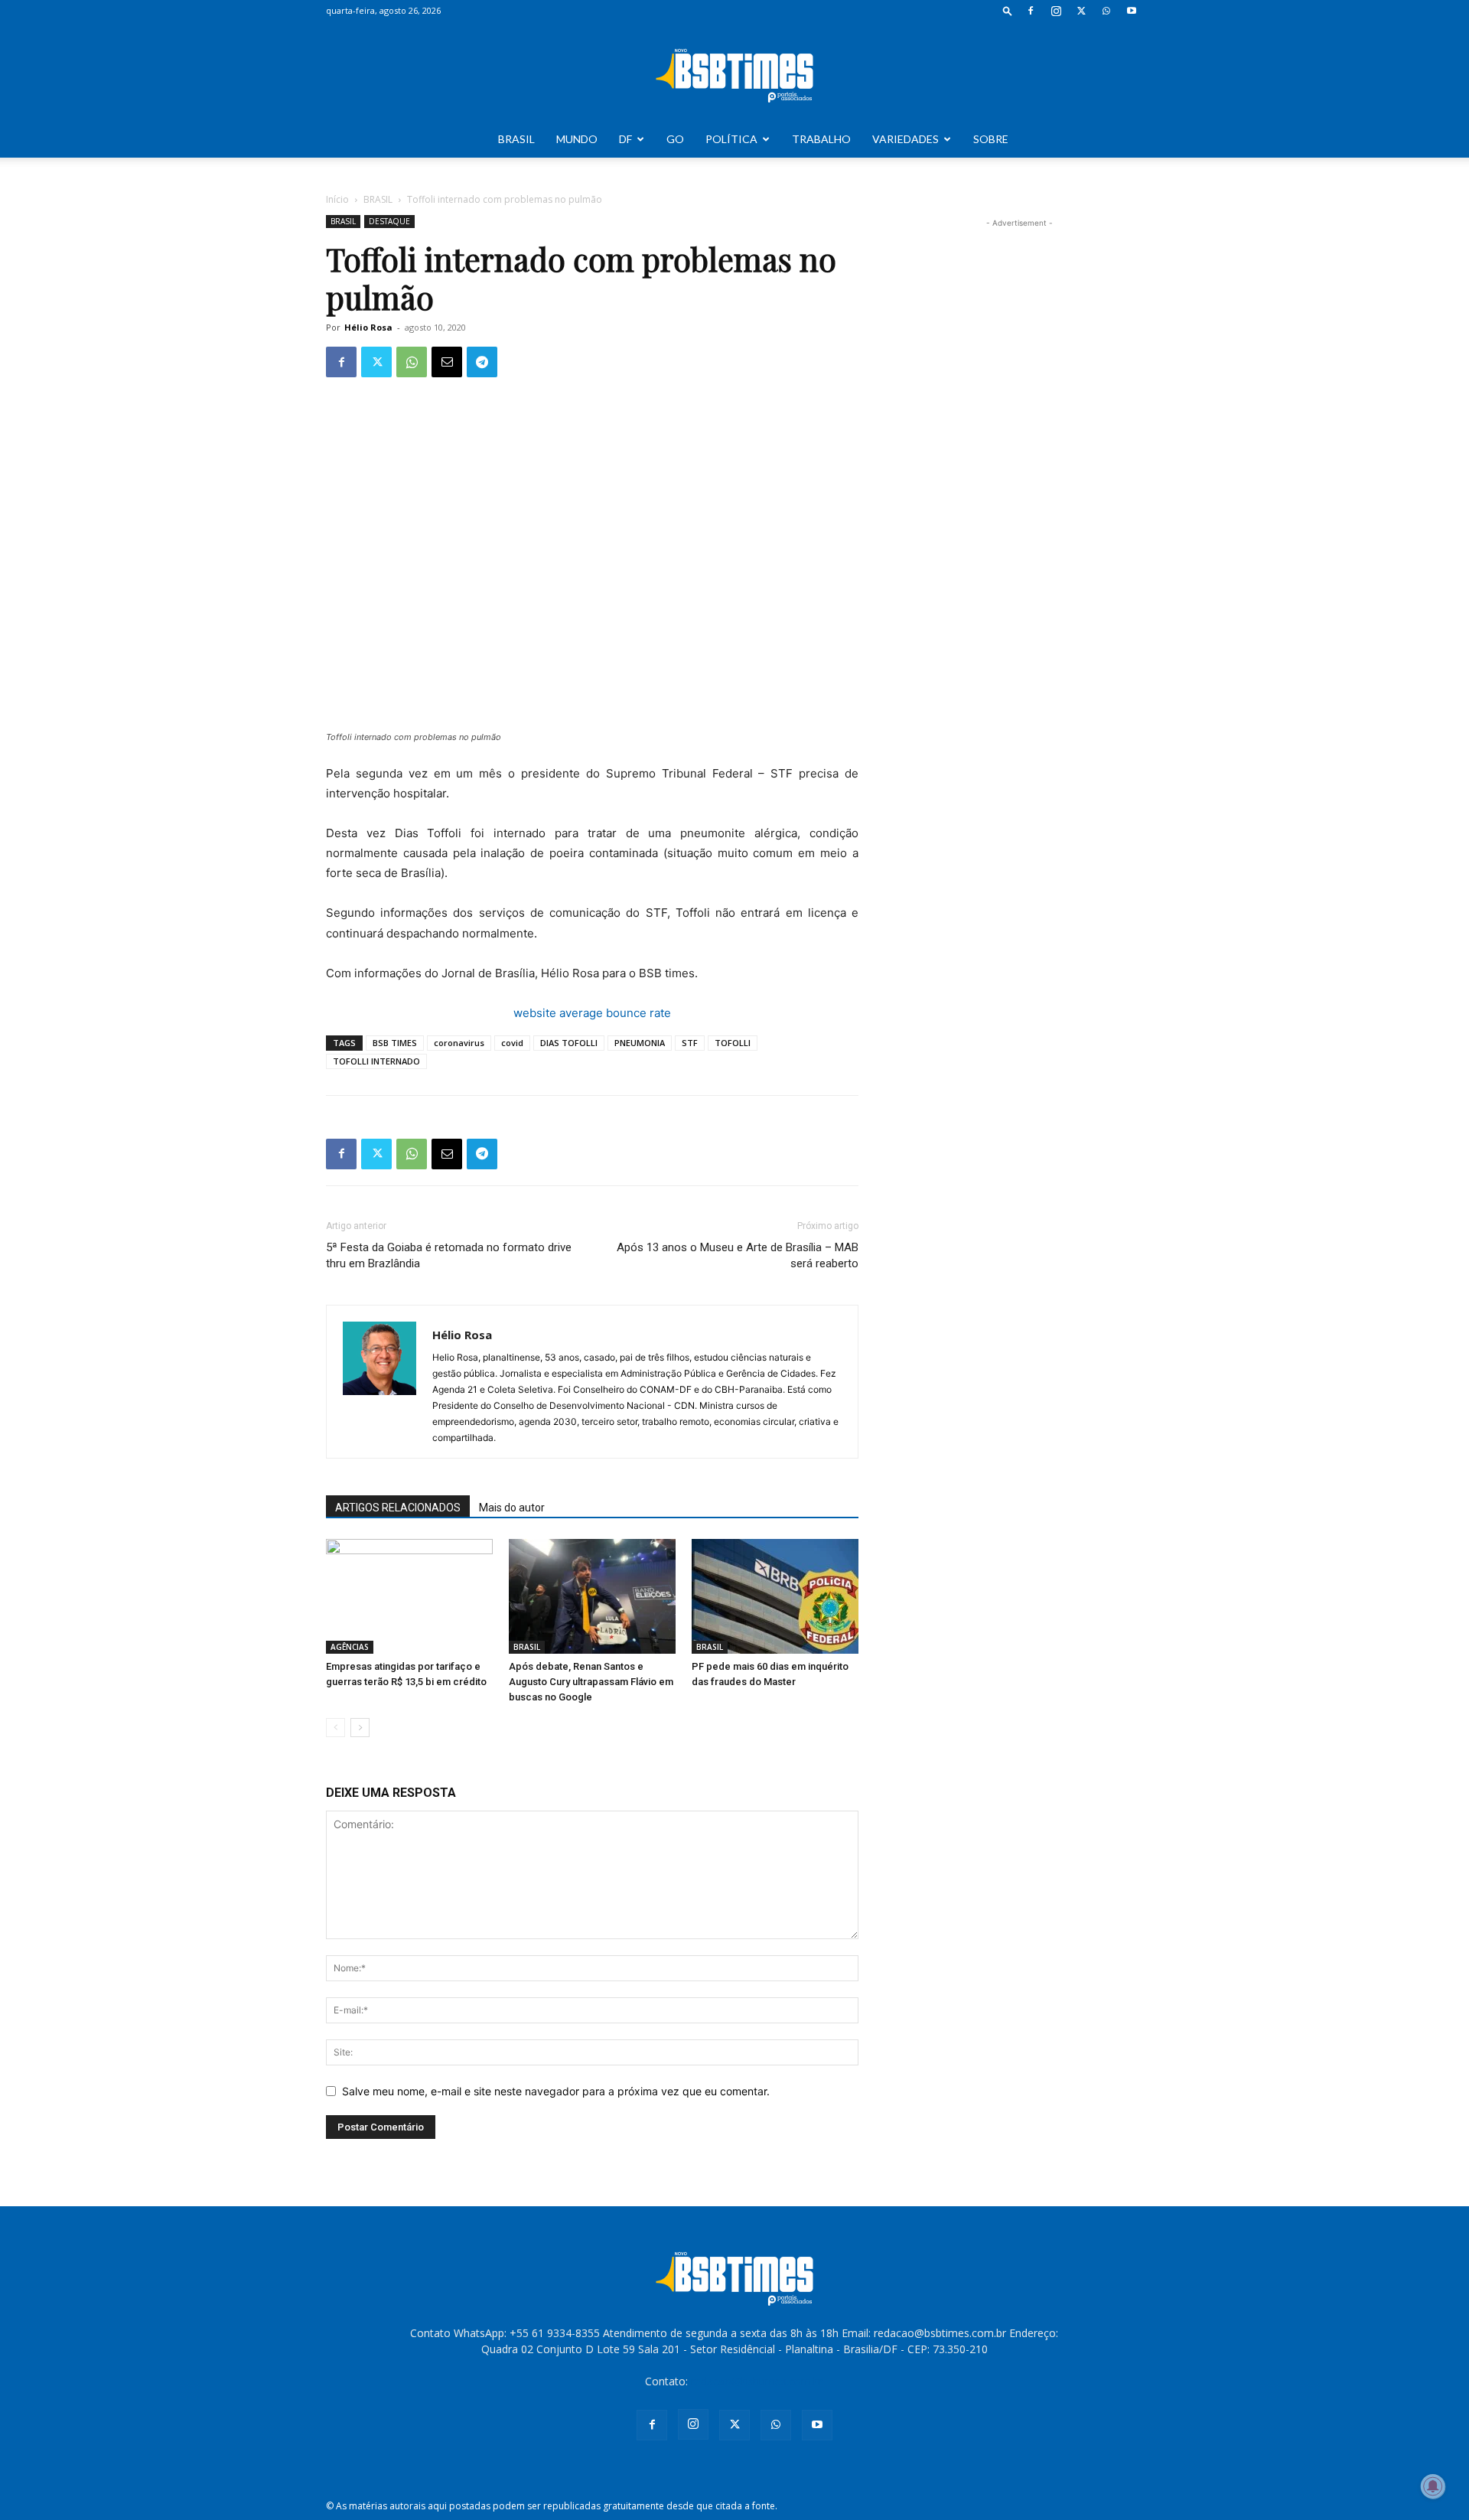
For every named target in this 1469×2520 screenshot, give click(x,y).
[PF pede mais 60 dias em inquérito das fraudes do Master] (775, 1596)
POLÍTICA (731, 139)
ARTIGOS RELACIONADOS (398, 1508)
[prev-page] (335, 1728)
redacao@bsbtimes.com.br (757, 2381)
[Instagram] (1056, 11)
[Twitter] (1081, 11)
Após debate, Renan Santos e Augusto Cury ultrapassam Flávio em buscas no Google (591, 1682)
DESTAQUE (389, 221)
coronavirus (459, 1043)
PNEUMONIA (640, 1043)
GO (675, 139)
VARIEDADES (906, 139)
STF (690, 1043)
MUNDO (577, 139)
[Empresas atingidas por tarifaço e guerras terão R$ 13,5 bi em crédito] (409, 1596)
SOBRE (991, 139)
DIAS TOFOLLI (569, 1043)
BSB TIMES (395, 1043)
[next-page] (360, 1728)
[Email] (447, 362)
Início (337, 199)
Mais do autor (512, 1508)
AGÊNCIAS (350, 1647)
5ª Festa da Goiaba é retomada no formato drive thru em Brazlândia (449, 1255)
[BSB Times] (734, 72)
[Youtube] (1132, 11)
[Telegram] (482, 362)
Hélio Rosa (368, 327)
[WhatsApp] (1106, 11)
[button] (1008, 10)
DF (625, 139)
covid (512, 1043)
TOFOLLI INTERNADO (376, 1061)
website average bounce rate (592, 1013)
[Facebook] (1031, 11)
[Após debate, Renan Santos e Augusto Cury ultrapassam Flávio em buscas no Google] (592, 1596)
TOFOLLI (733, 1043)
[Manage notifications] (1433, 2486)
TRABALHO (821, 139)
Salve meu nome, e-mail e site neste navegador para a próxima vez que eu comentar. (556, 2091)
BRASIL (516, 139)
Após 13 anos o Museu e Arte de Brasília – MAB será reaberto (738, 1255)
